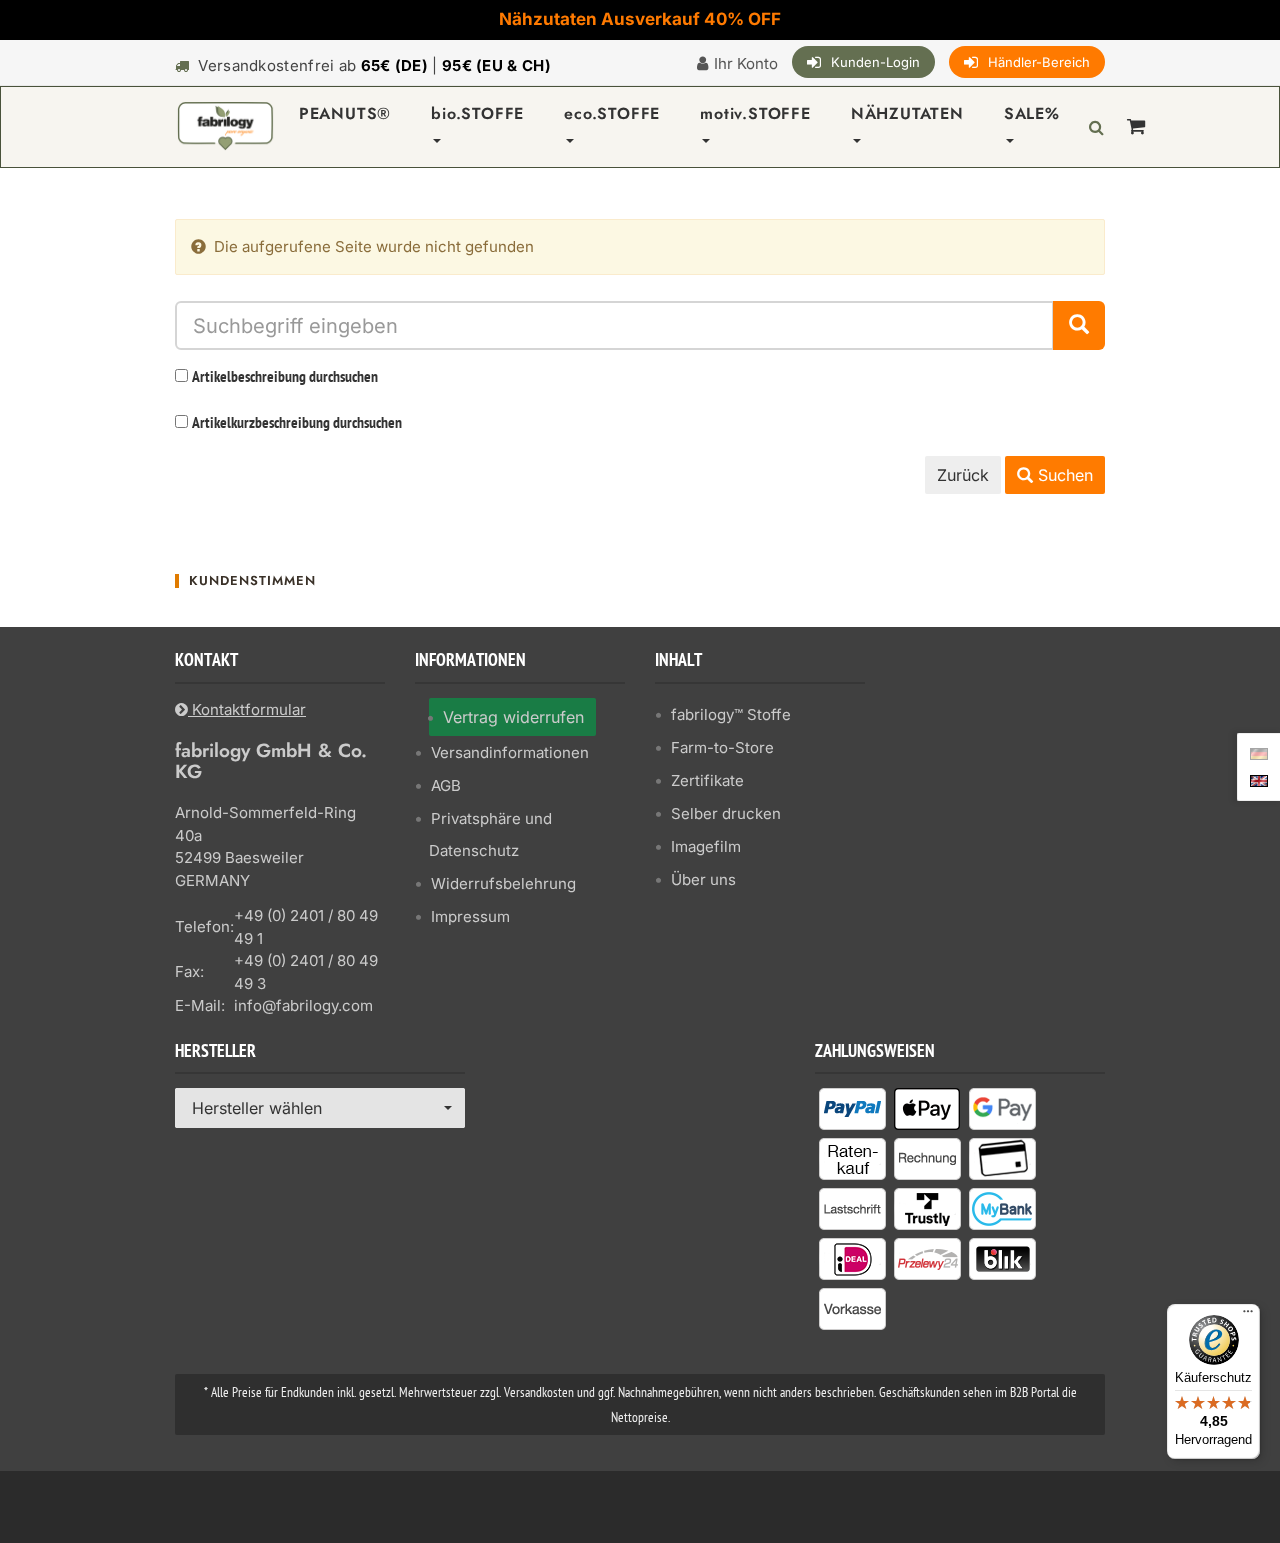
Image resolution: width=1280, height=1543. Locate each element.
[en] (1259, 779)
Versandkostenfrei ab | (374, 65)
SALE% (1032, 113)
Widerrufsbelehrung (503, 883)
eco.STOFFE (612, 113)
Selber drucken (726, 813)
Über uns (703, 879)
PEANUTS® (345, 113)
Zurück (963, 475)
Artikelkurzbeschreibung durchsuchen (297, 424)
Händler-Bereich (1039, 62)
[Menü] (1248, 1316)
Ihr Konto (746, 63)
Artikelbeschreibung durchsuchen (285, 378)
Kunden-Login (875, 62)
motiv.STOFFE (755, 113)
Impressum (470, 916)
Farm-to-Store (722, 747)
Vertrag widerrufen (513, 717)
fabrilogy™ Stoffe (731, 714)
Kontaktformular (247, 709)
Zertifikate (707, 780)
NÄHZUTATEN (907, 113)
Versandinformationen (510, 752)
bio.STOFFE (477, 113)
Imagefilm (706, 846)
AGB (446, 785)
